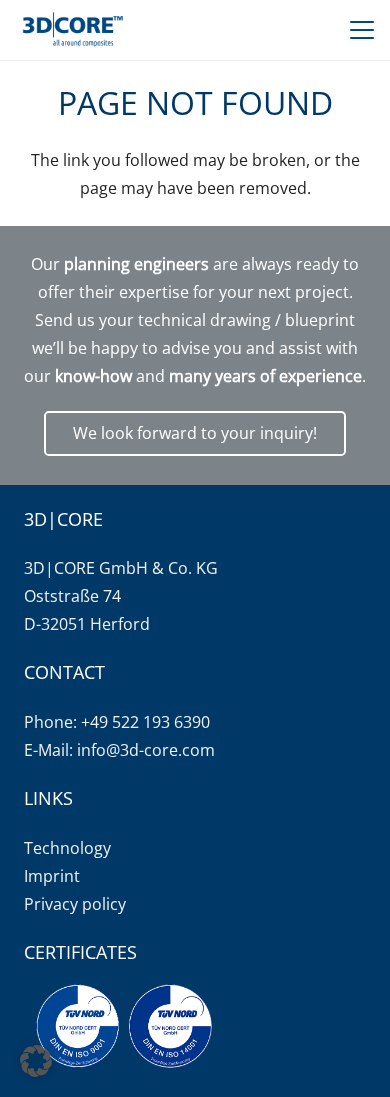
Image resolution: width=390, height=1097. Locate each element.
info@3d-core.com (146, 750)
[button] (362, 30)
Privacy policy (75, 904)
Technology (67, 848)
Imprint (52, 876)
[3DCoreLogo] (71, 30)
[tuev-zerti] (124, 1026)
